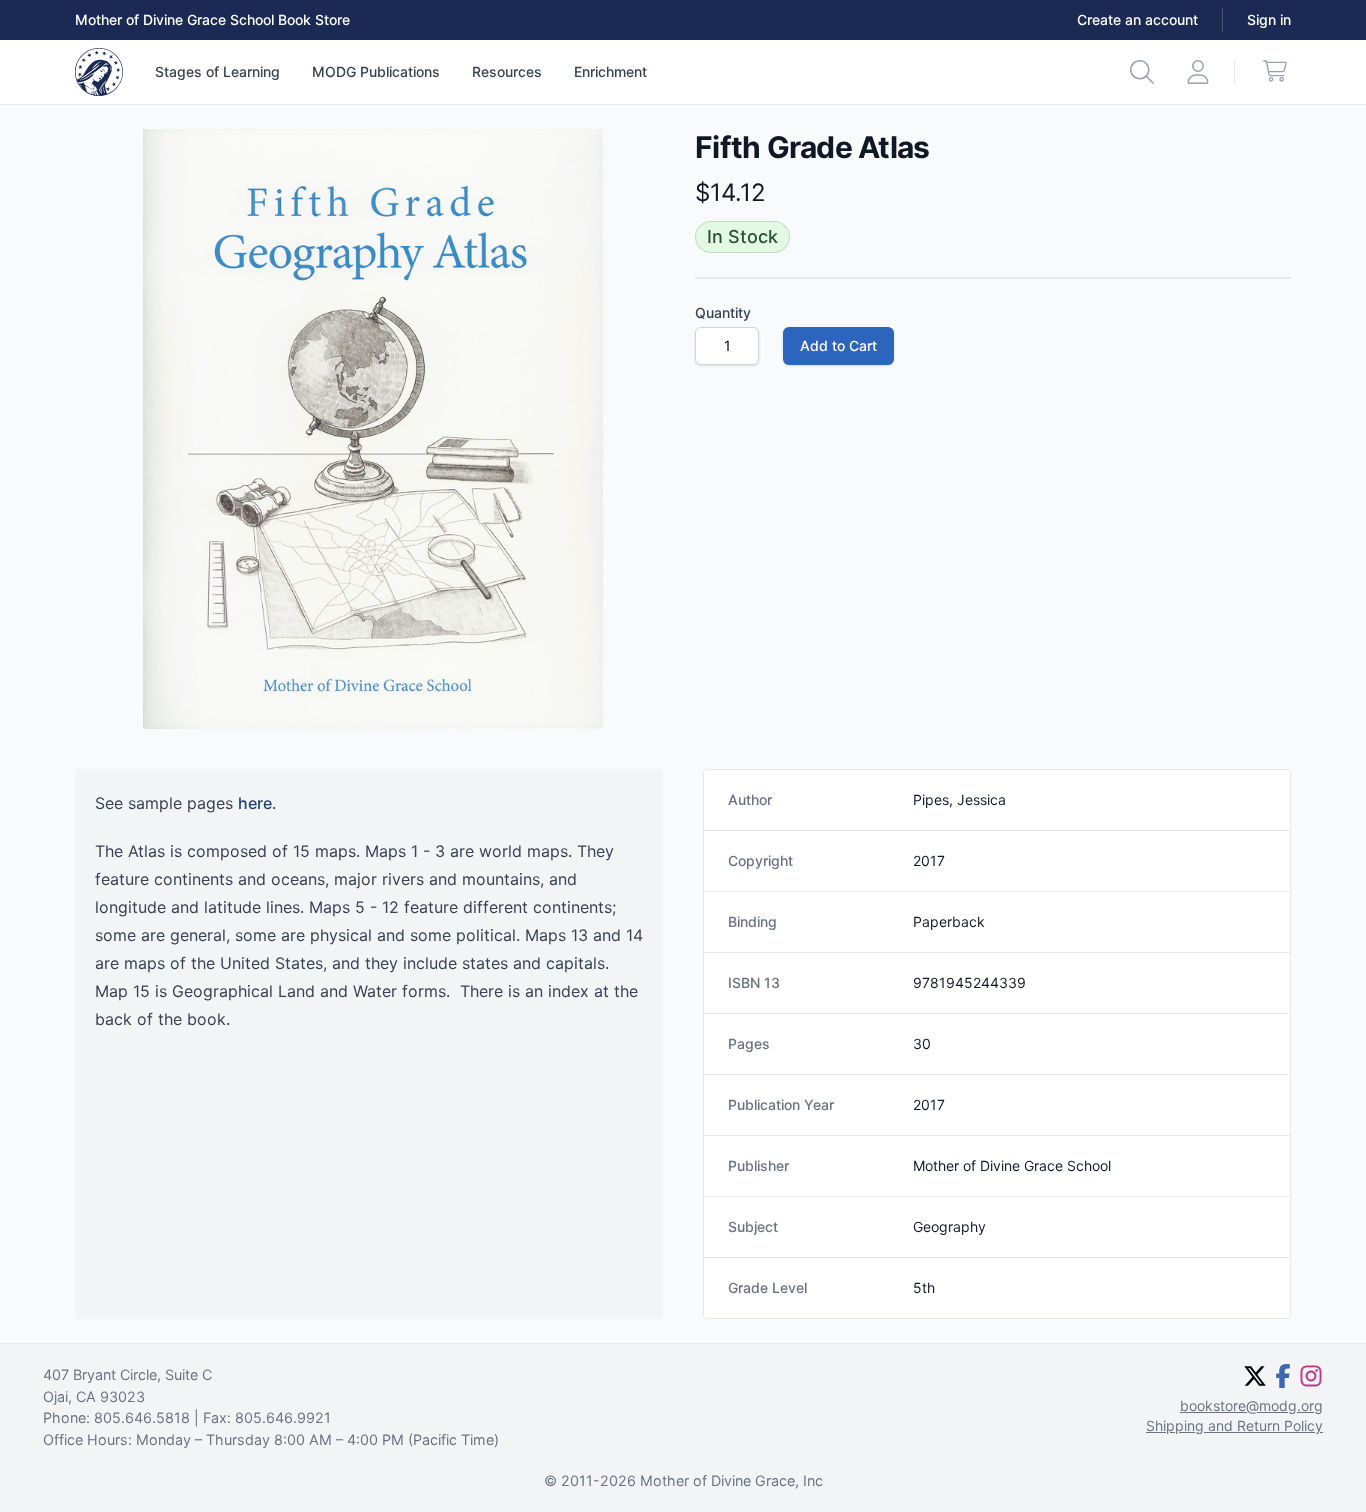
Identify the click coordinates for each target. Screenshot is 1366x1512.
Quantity (723, 312)
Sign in (1269, 19)
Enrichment (610, 71)
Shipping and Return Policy (1234, 1425)
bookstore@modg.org (1251, 1405)
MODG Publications (376, 71)
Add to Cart (838, 345)
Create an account (1137, 19)
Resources (507, 71)
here (255, 803)
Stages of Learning (217, 71)
